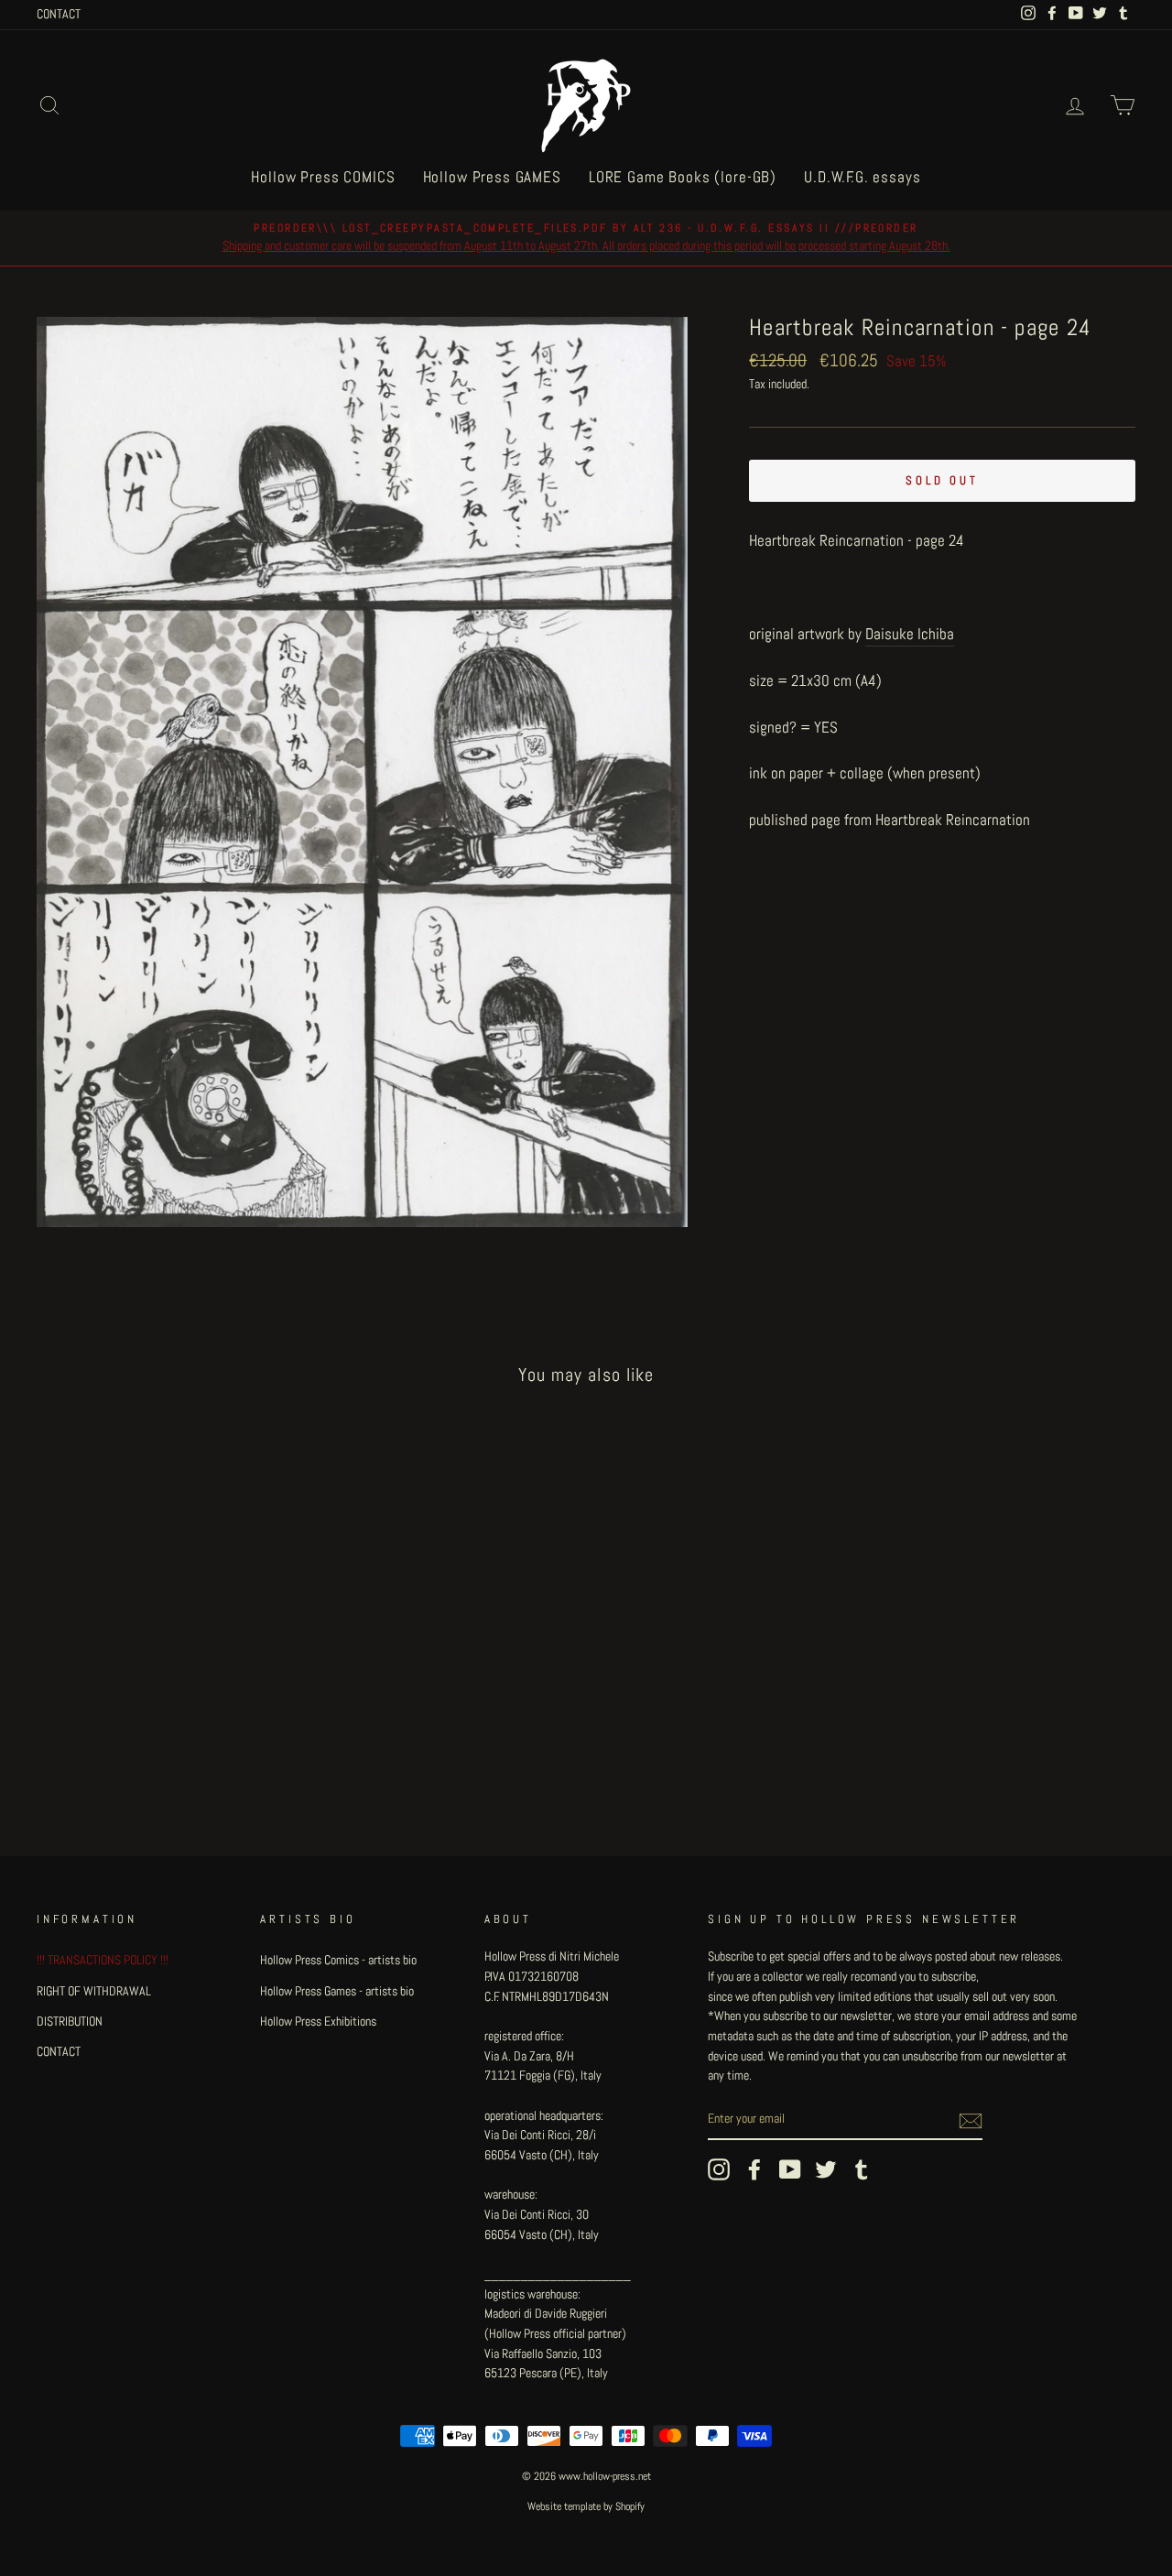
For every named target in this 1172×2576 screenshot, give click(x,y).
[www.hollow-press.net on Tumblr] (862, 2169)
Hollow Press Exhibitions (318, 2021)
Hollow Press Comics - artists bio (338, 1960)
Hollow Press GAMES (492, 177)
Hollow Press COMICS (323, 177)
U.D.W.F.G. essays (862, 177)
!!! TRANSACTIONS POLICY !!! (103, 1960)
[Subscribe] (971, 2120)
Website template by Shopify (586, 2506)
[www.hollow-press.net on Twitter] (826, 2169)
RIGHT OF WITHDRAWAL (94, 1991)
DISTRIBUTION (70, 2021)
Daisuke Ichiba (910, 634)
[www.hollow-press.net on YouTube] (790, 2169)
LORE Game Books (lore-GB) (683, 177)
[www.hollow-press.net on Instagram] (719, 2169)
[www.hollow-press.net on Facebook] (754, 2169)
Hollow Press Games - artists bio (337, 1991)
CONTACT (59, 14)
